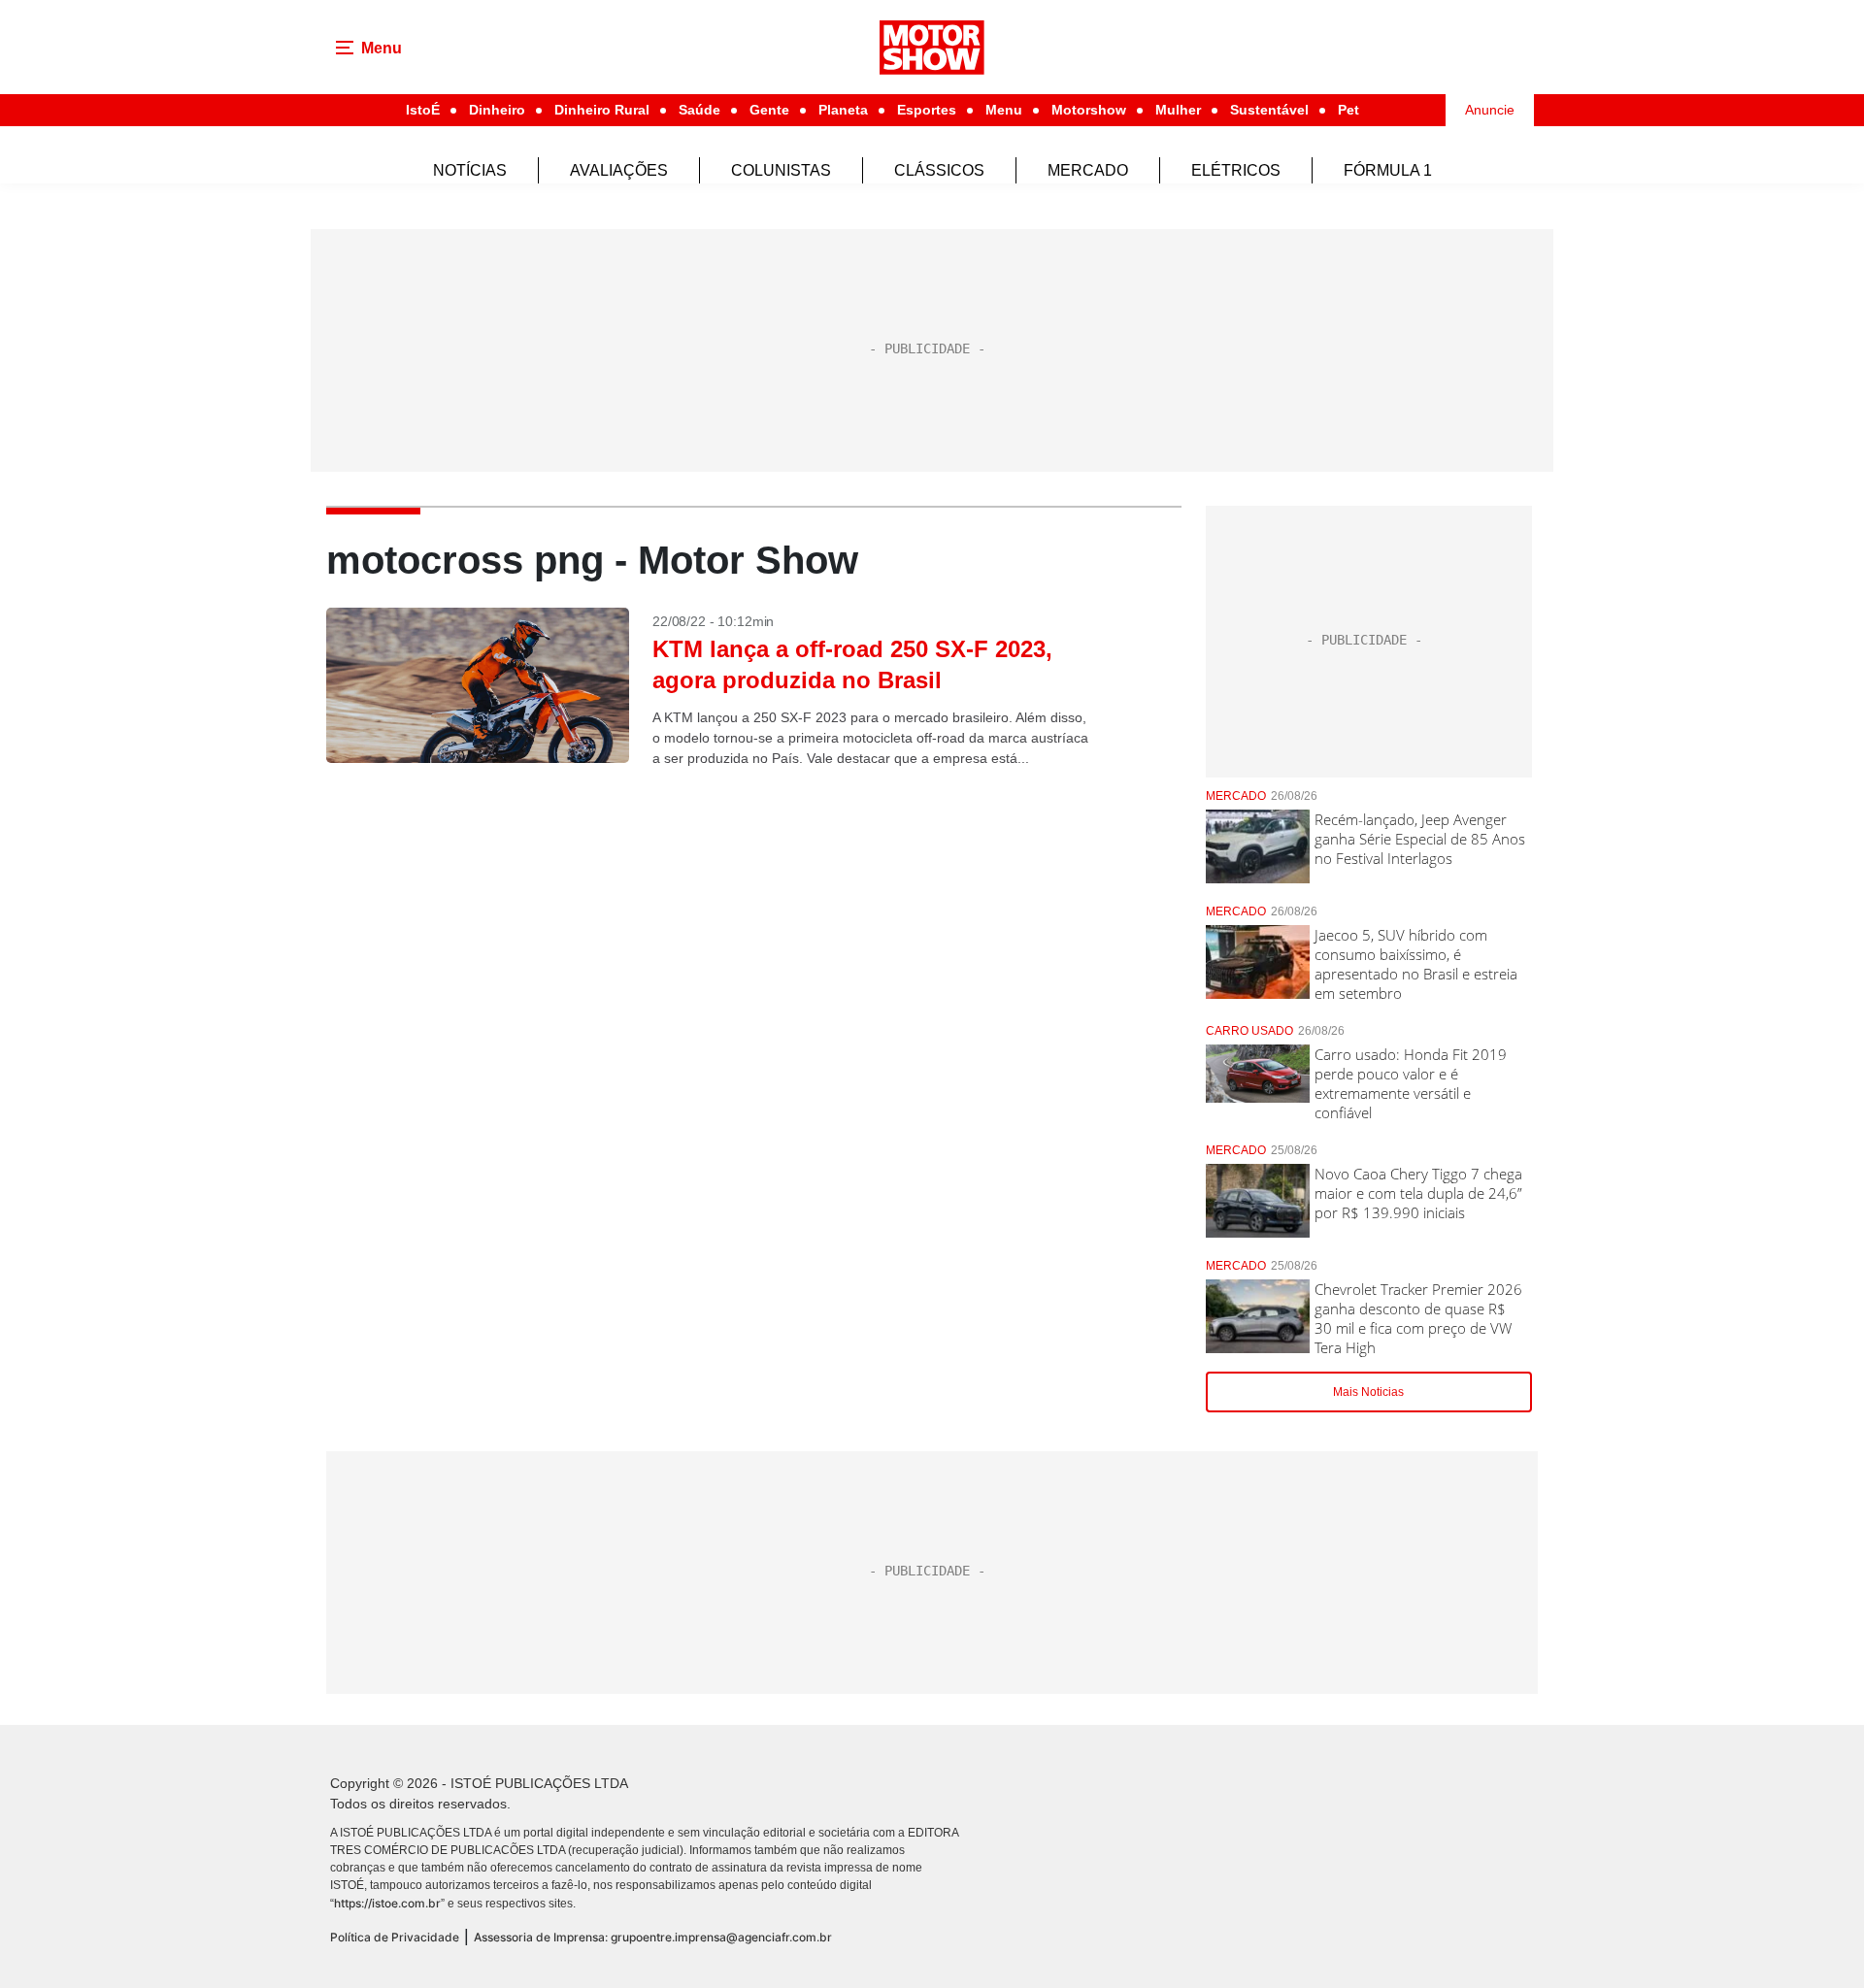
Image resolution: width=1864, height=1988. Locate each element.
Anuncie (1490, 110)
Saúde (699, 110)
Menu (1004, 110)
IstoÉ (423, 110)
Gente (769, 110)
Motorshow (1089, 110)
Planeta (843, 110)
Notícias (470, 170)
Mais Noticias (1368, 1392)
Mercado (1088, 170)
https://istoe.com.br (387, 1903)
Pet (1348, 110)
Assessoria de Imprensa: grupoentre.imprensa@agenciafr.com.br (653, 1937)
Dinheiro (497, 110)
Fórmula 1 (1388, 170)
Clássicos (939, 170)
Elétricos (1236, 170)
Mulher (1178, 110)
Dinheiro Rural (602, 110)
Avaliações (619, 170)
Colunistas (781, 170)
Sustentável (1269, 110)
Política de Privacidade (395, 1937)
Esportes (927, 110)
